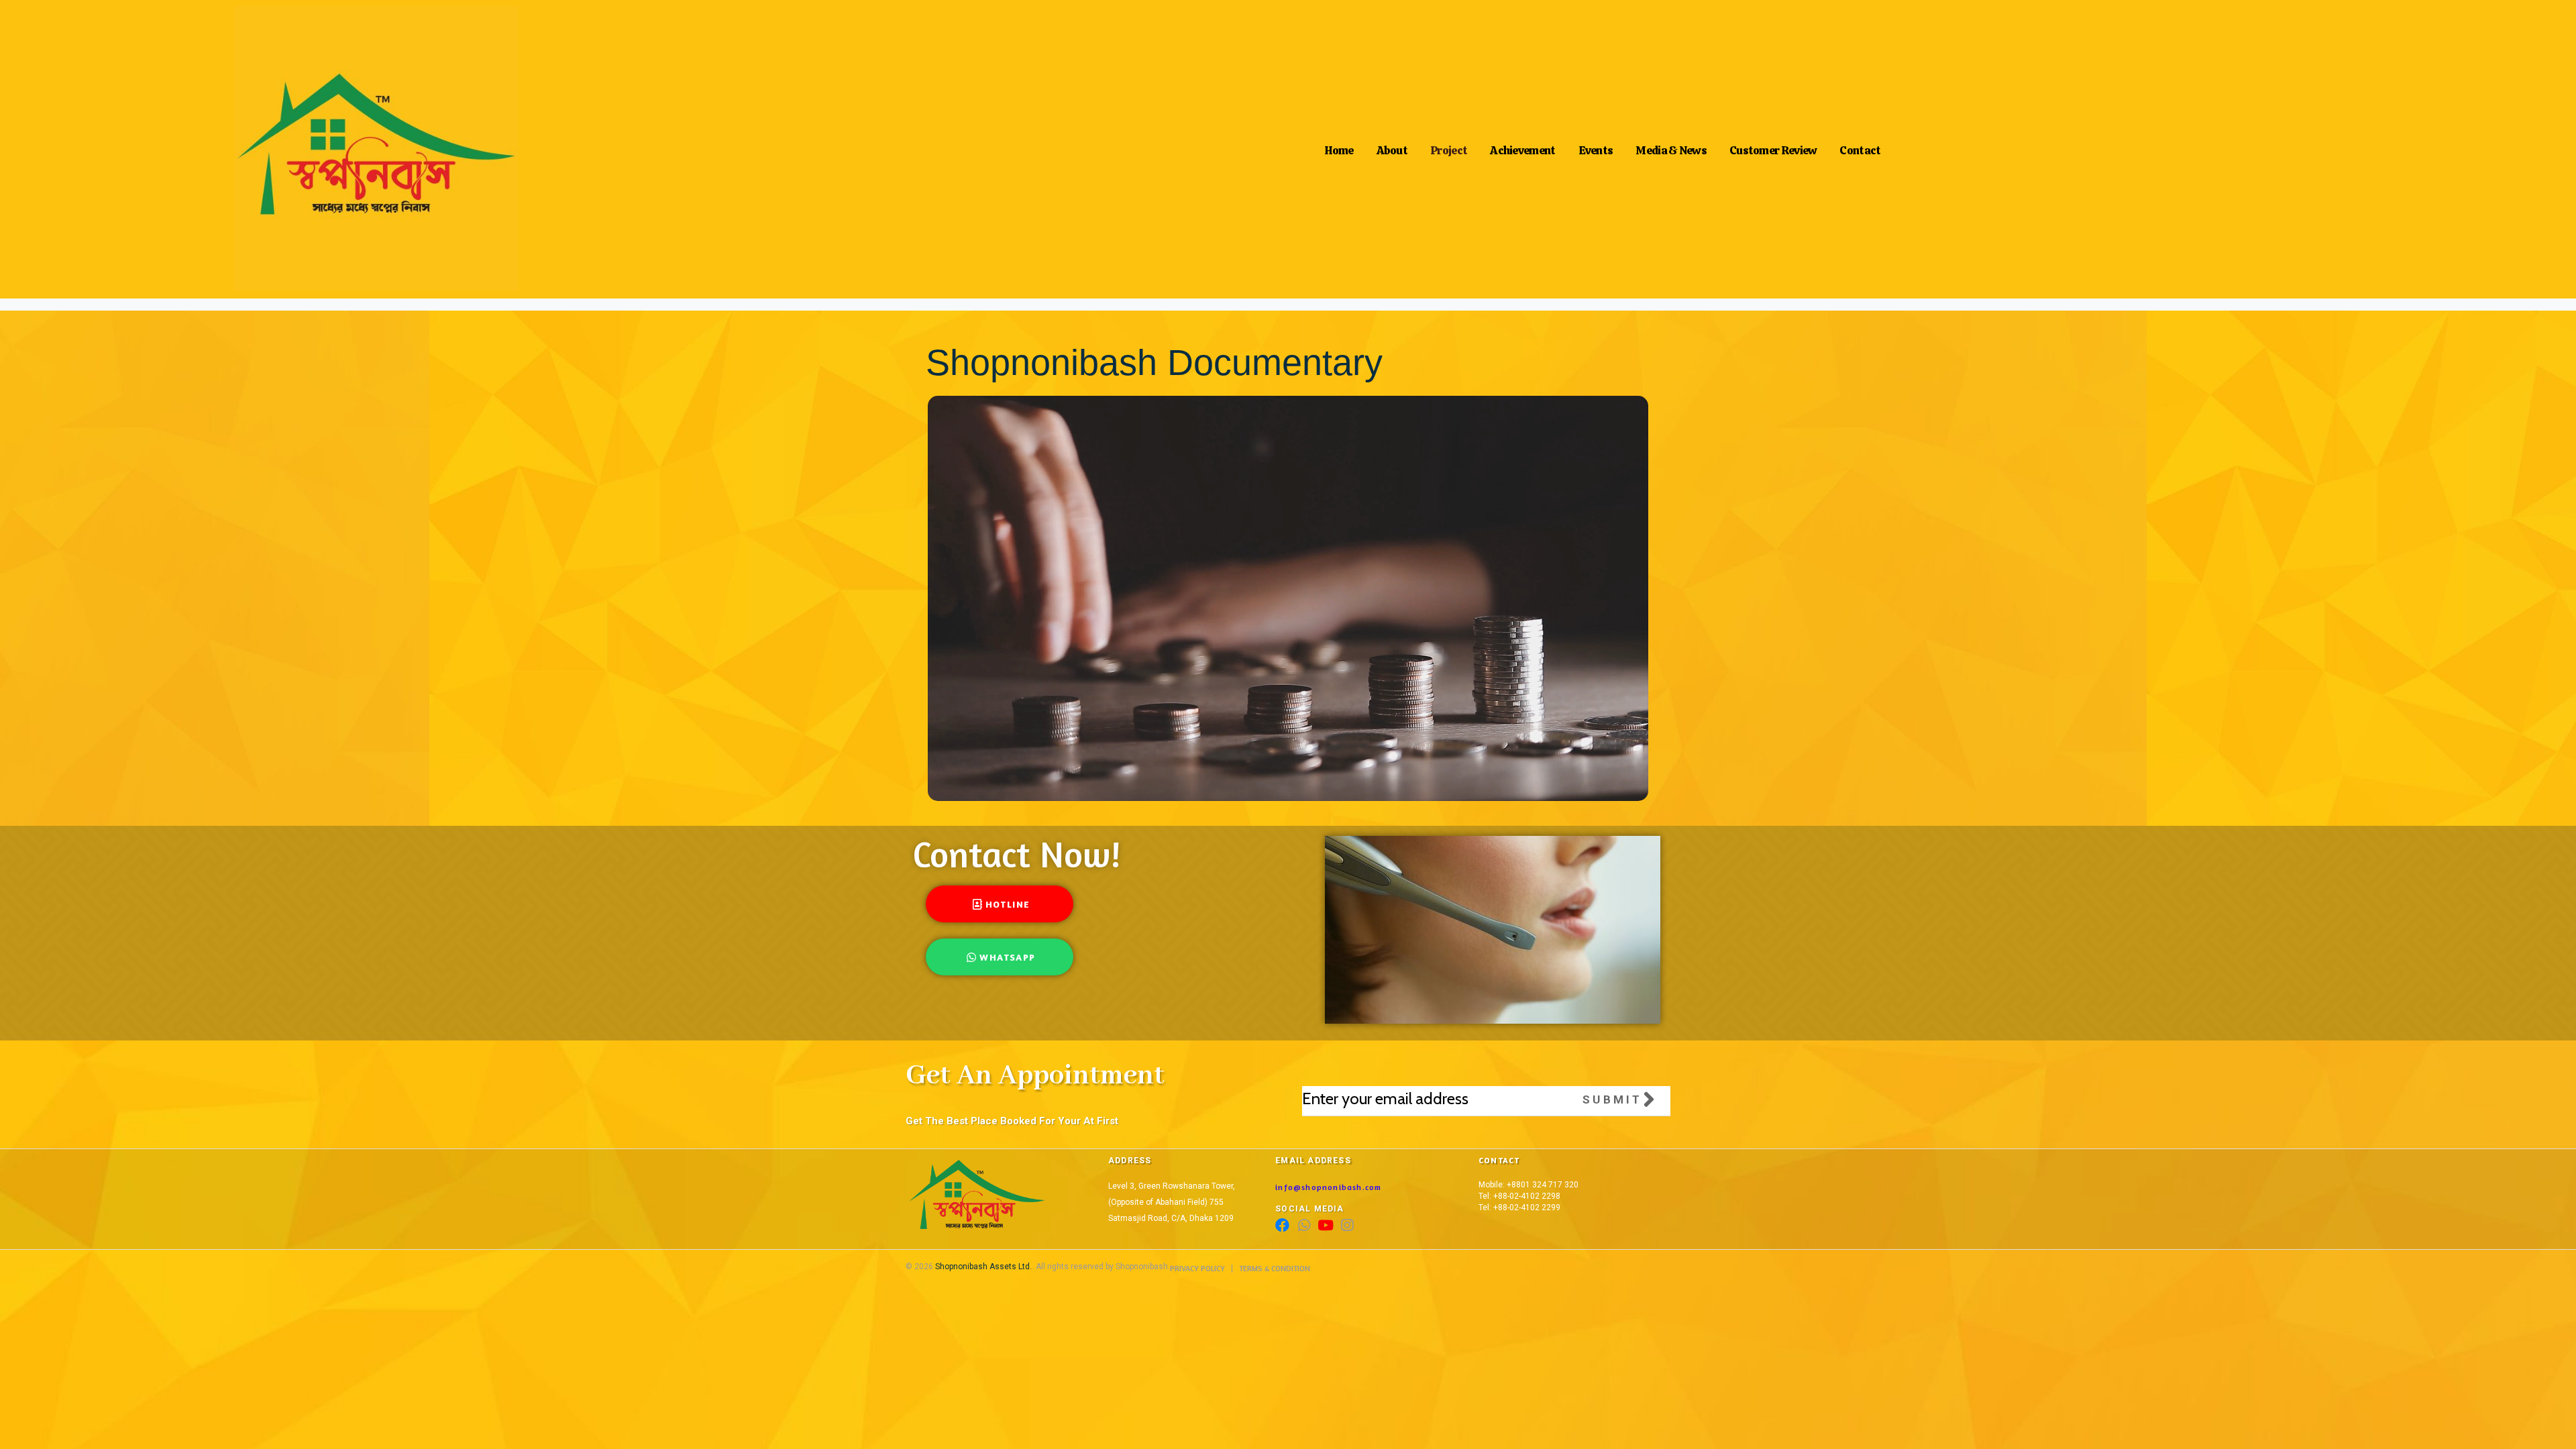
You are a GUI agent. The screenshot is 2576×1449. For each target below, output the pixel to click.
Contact (1860, 147)
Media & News (1671, 147)
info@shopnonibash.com (1328, 1187)
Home (1339, 147)
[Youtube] (1325, 1225)
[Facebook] (1282, 1225)
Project (1449, 147)
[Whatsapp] (1304, 1225)
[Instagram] (1347, 1225)
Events (1596, 147)
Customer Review (1773, 147)
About (1392, 147)
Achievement (1522, 147)
